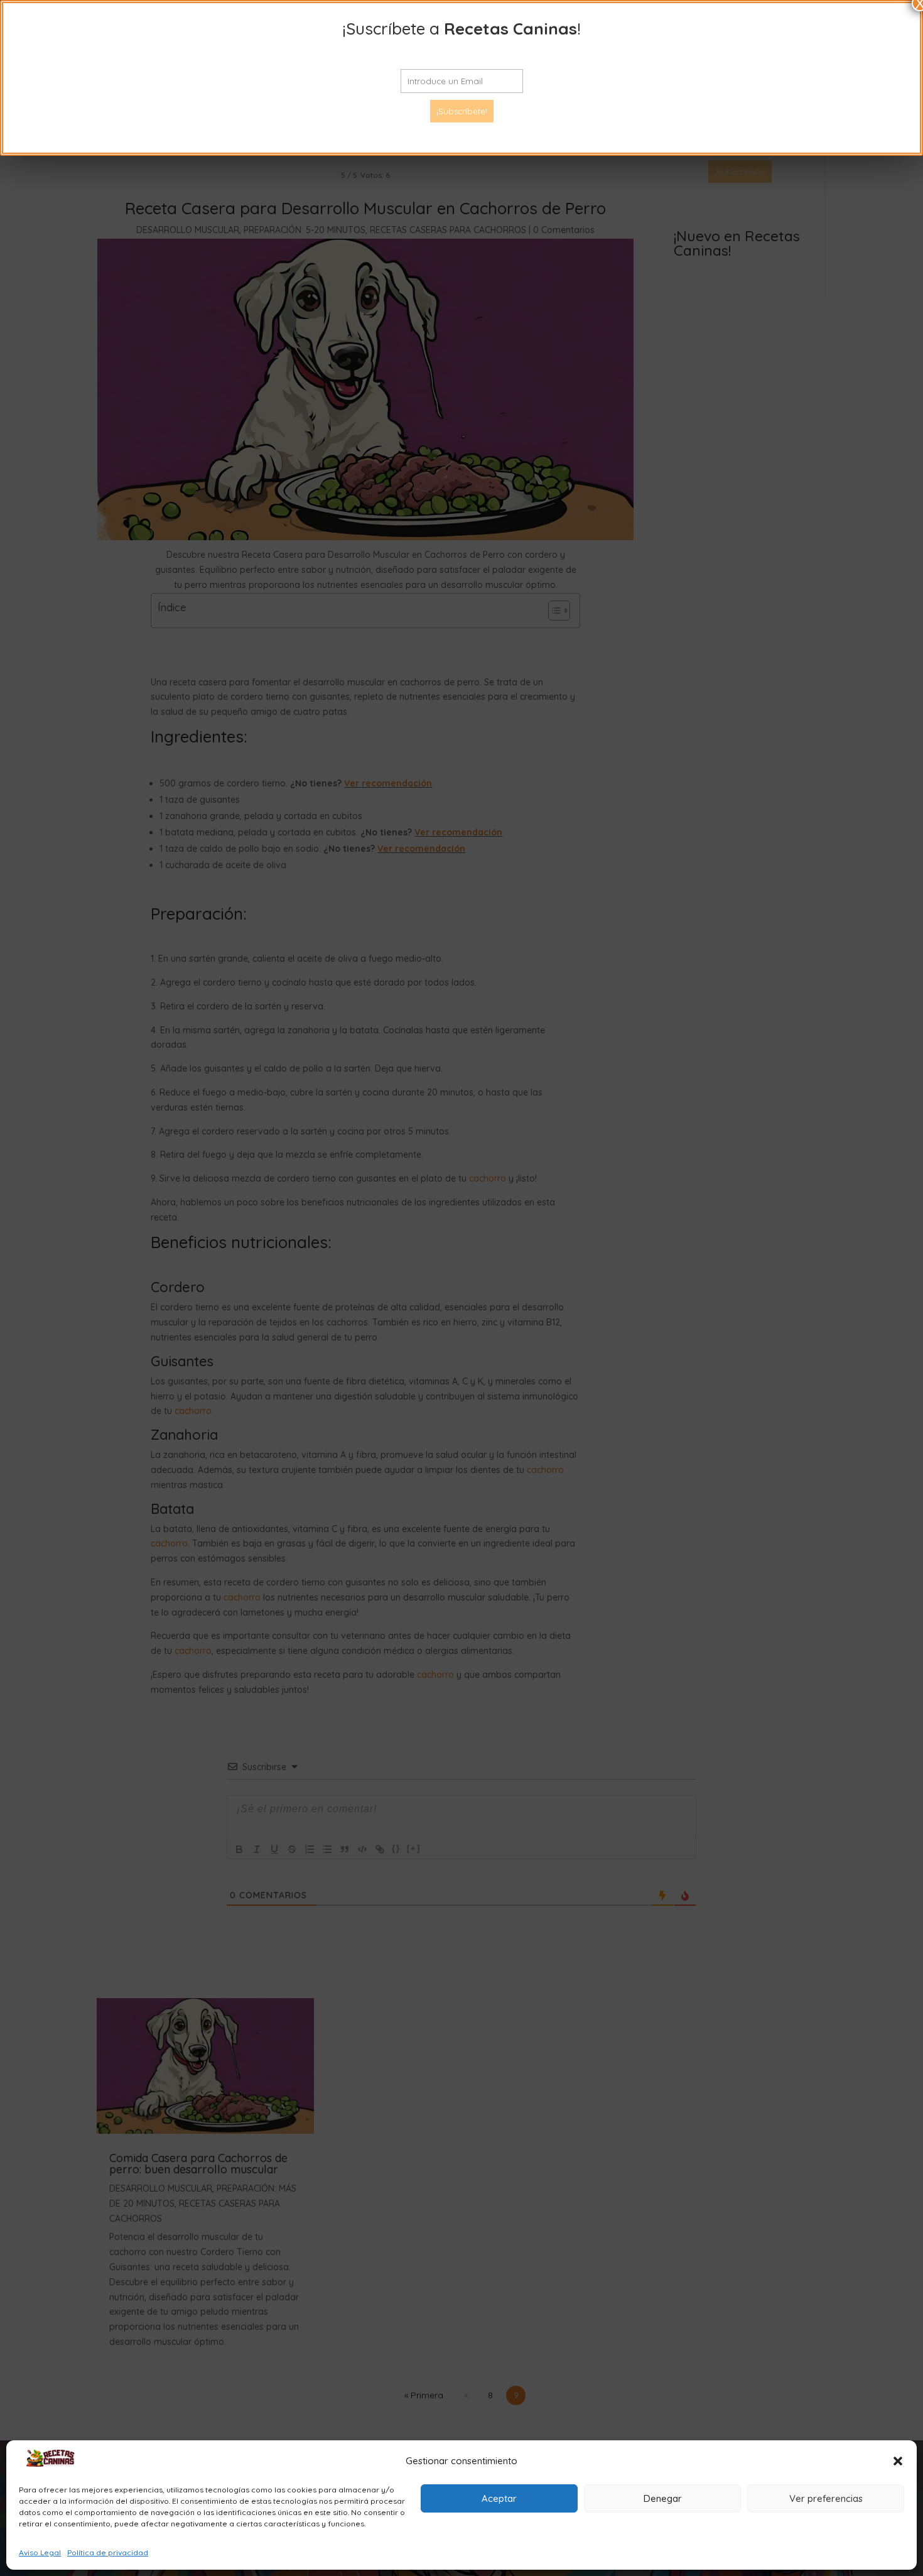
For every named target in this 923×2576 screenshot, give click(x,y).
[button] (898, 2461)
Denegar (663, 2498)
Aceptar (499, 2498)
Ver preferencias (826, 2498)
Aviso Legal (40, 2552)
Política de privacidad (108, 2552)
